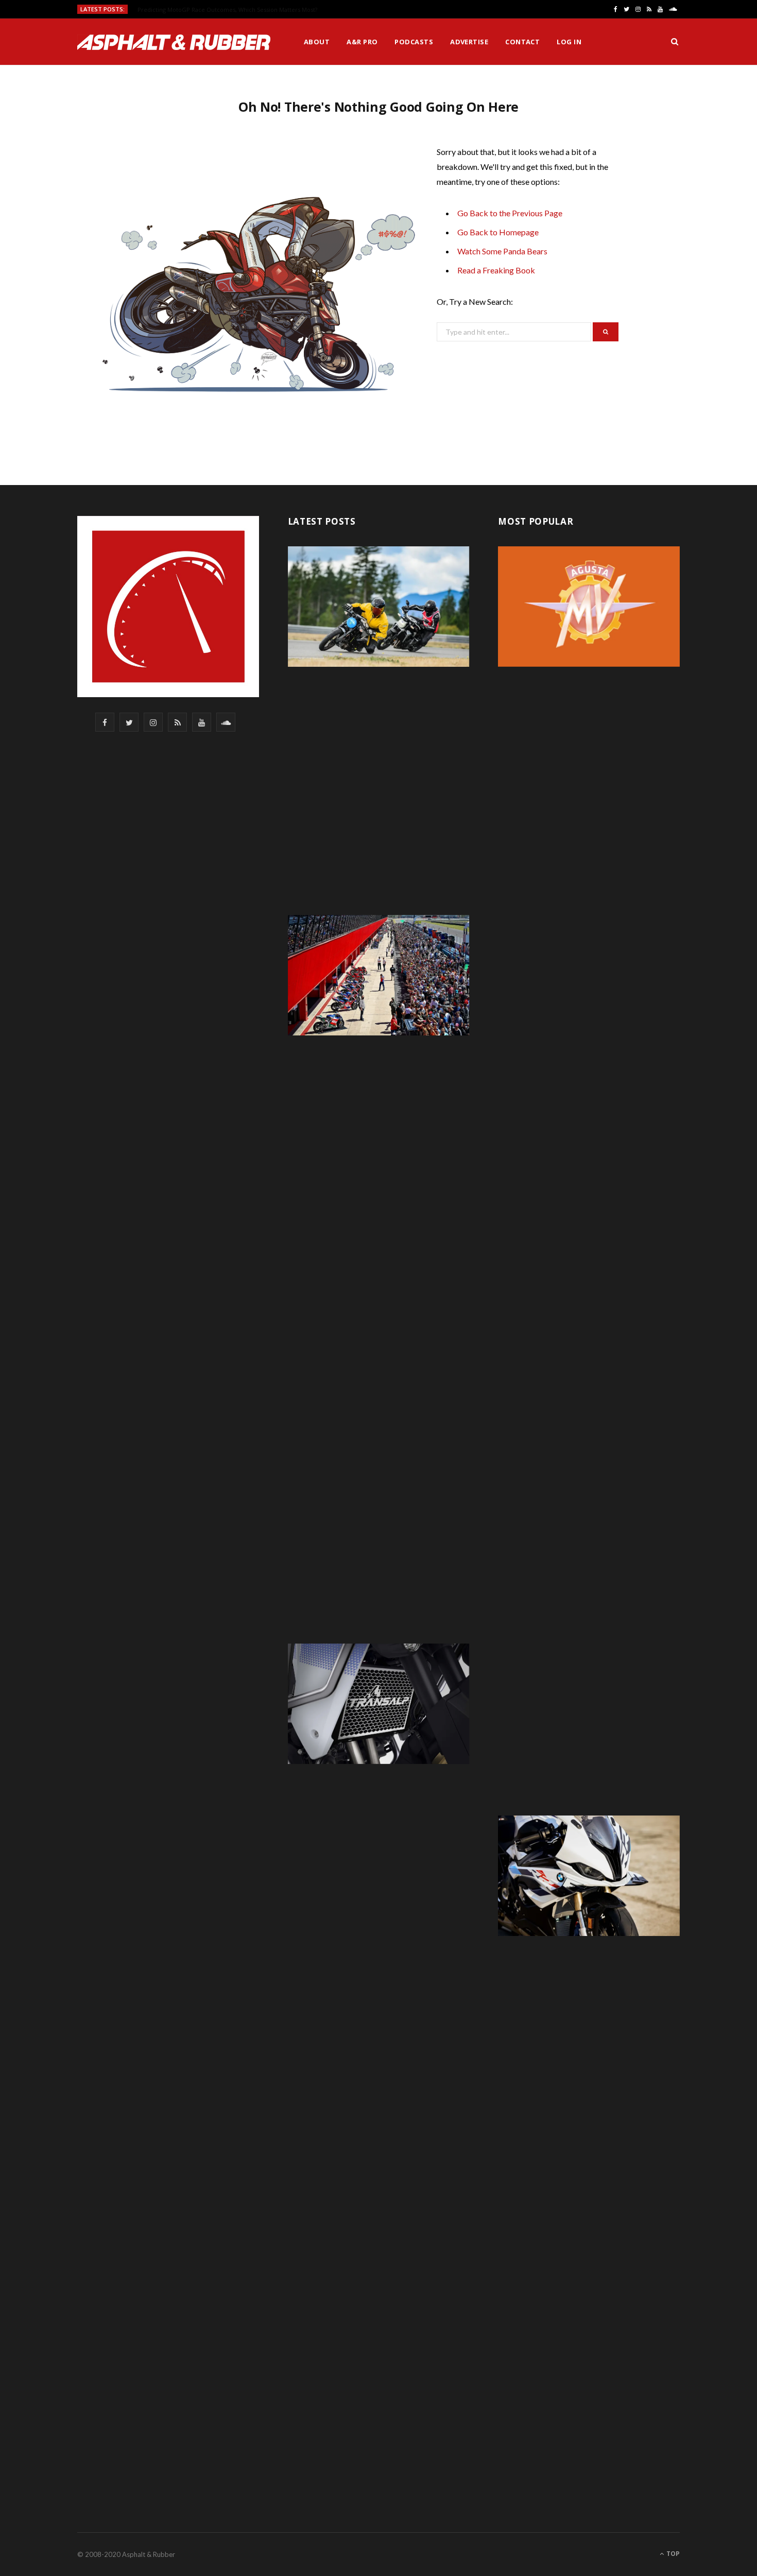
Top (672, 2554)
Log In (569, 42)
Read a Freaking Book (496, 270)
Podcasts (414, 42)
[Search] (675, 42)
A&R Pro (362, 42)
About (317, 42)
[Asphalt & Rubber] (174, 42)
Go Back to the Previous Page (510, 213)
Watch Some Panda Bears (502, 251)
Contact (522, 42)
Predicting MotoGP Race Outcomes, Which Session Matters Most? (227, 10)
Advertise (469, 42)
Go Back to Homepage (498, 232)
